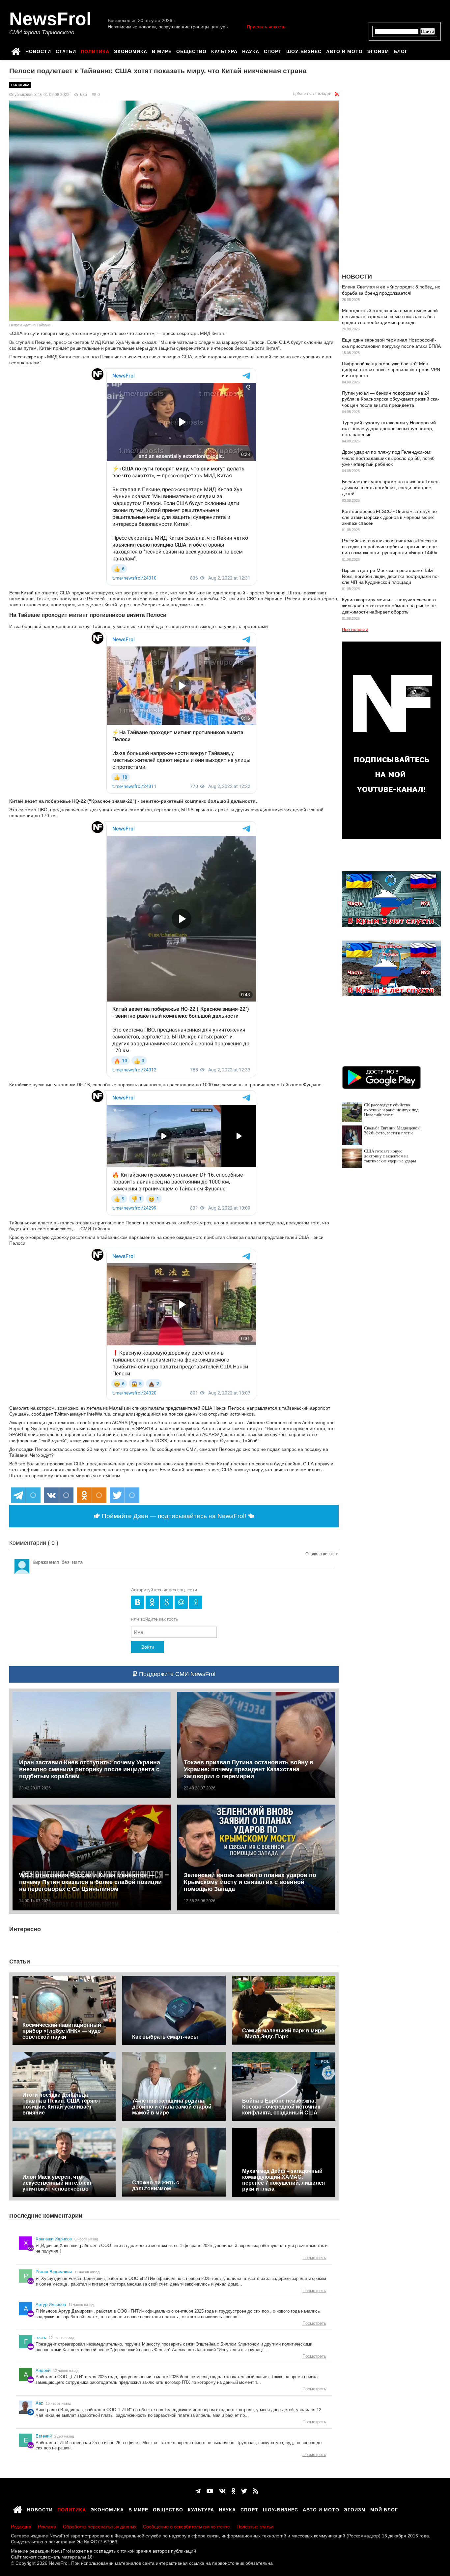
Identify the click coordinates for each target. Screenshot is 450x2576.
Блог (401, 50)
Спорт (273, 50)
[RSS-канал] (337, 94)
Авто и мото (344, 50)
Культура (224, 50)
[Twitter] (244, 2491)
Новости (38, 50)
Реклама (47, 2527)
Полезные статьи (255, 2527)
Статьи (66, 50)
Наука (251, 50)
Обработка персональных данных (100, 2527)
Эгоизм (378, 50)
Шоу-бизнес (304, 50)
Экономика (131, 50)
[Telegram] (198, 2491)
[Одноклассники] (233, 2491)
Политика (95, 50)
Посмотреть (314, 2258)
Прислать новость (266, 27)
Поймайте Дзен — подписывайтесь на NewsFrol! (174, 1516)
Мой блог (384, 2509)
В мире (162, 50)
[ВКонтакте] (222, 2491)
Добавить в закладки (312, 94)
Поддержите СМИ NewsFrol (176, 1674)
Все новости (355, 629)
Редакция (21, 2527)
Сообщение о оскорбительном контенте (186, 2527)
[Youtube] (210, 2491)
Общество (191, 50)
